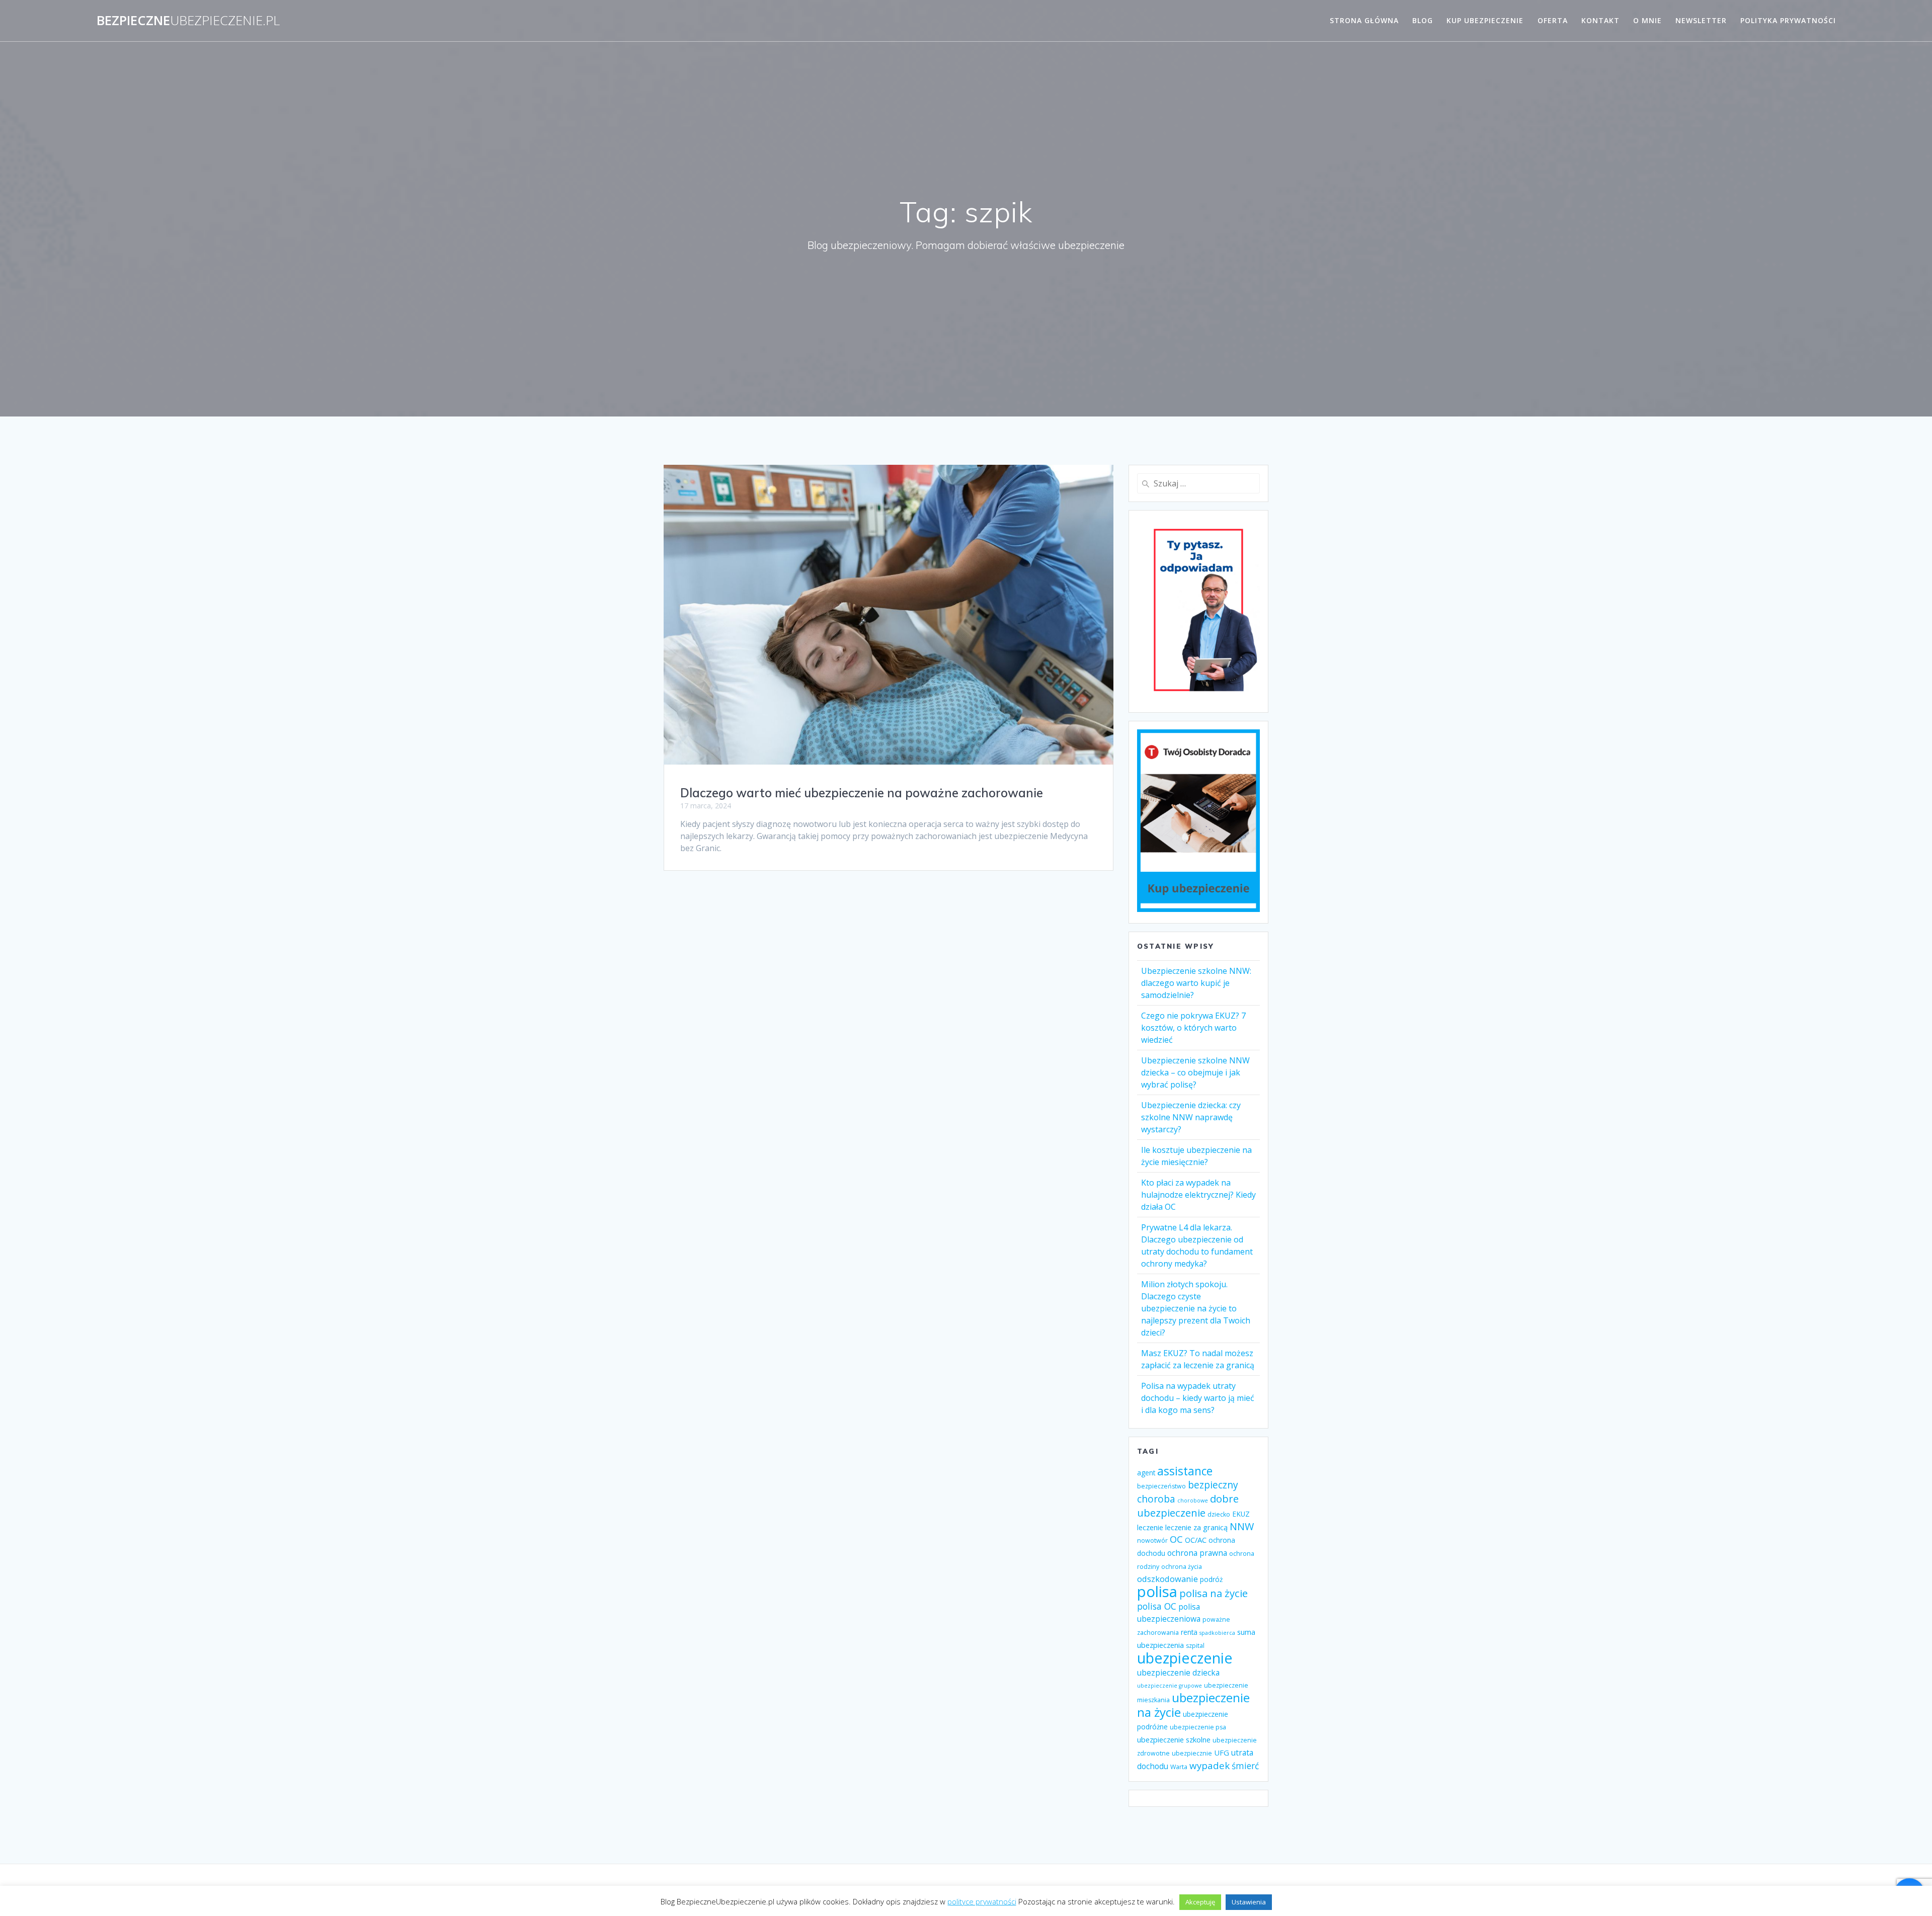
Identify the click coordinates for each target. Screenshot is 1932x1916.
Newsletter (1701, 20)
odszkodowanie (1168, 1579)
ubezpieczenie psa (1198, 1727)
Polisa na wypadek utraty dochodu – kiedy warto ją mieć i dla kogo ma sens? (1198, 1398)
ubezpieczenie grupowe (1170, 1686)
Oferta (1553, 20)
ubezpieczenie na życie (1193, 1705)
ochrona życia (1182, 1567)
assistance (1185, 1471)
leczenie (1150, 1527)
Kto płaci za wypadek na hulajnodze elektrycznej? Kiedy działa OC (1198, 1195)
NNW (1242, 1526)
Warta (1179, 1767)
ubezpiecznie (1192, 1753)
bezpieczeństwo (1161, 1486)
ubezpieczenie (1185, 1658)
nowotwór (1152, 1540)
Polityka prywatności (1788, 20)
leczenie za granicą (1196, 1527)
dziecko (1219, 1514)
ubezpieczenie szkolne (1174, 1739)
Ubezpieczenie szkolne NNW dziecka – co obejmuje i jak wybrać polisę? (1195, 1072)
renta (1189, 1632)
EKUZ (1241, 1514)
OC (1176, 1539)
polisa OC (1157, 1606)
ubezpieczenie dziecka (1178, 1673)
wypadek (1210, 1765)
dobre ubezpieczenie (1188, 1506)
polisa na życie (1214, 1593)
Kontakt (1600, 20)
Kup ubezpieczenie (1485, 20)
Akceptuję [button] (1200, 1902)
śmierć (1245, 1766)
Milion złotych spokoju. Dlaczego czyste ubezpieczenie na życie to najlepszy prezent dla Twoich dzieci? (1196, 1308)
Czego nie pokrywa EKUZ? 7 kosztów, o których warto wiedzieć (1193, 1028)
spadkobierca (1217, 1633)
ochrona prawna (1197, 1553)
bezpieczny (1213, 1485)
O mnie (1647, 20)
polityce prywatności (982, 1901)
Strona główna (1364, 20)
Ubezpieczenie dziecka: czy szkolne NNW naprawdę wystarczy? (1191, 1117)
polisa (1157, 1592)
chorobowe (1193, 1501)
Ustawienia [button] (1249, 1902)
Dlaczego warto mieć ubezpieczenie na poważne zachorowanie (862, 793)
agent (1146, 1473)
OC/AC (1196, 1540)
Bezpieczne (188, 21)
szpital (1195, 1646)
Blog (1423, 20)
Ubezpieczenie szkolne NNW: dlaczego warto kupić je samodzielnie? (1196, 983)
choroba (1156, 1499)
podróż (1211, 1579)
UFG (1222, 1753)
